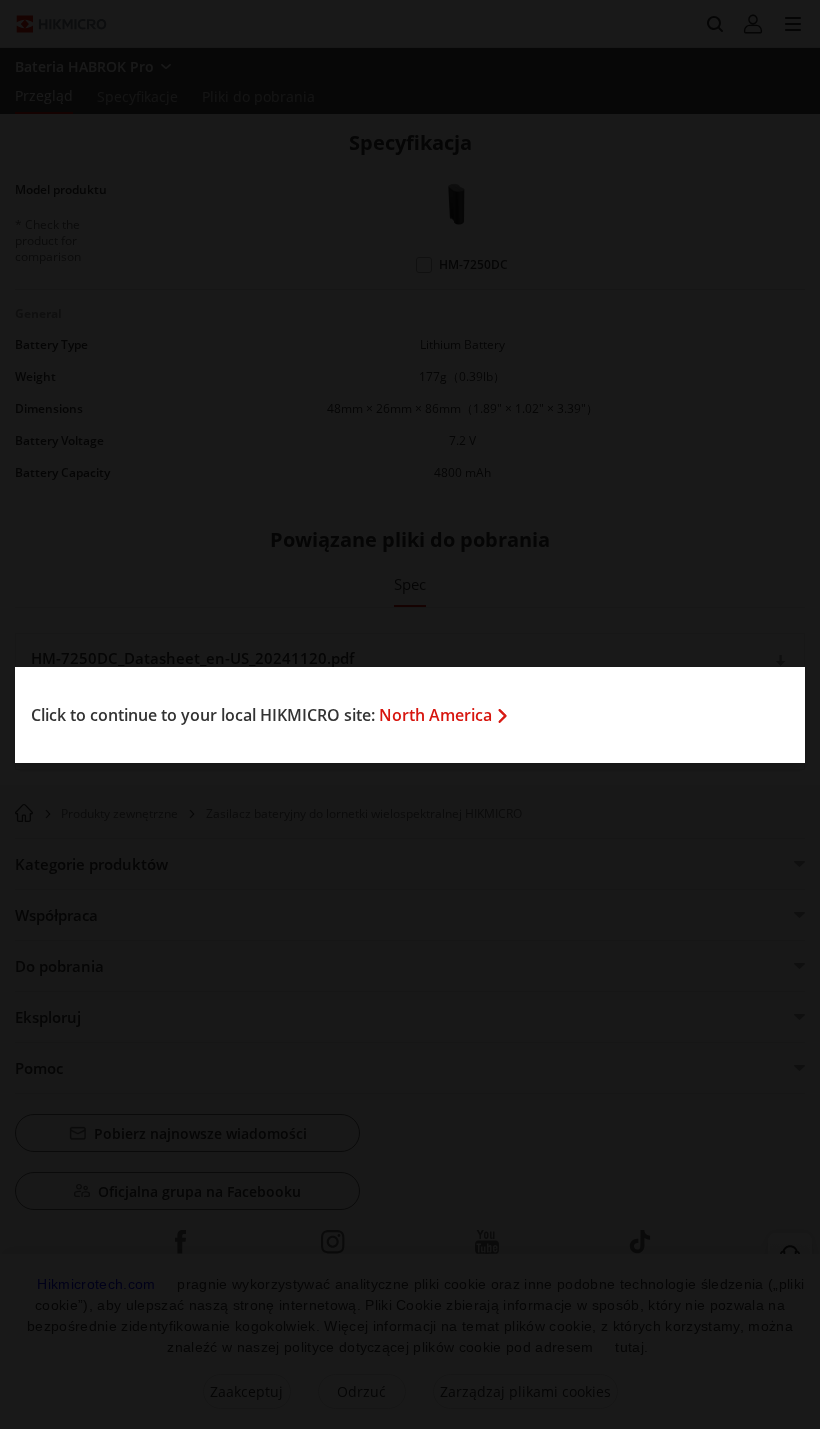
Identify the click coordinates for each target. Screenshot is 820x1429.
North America (435, 715)
